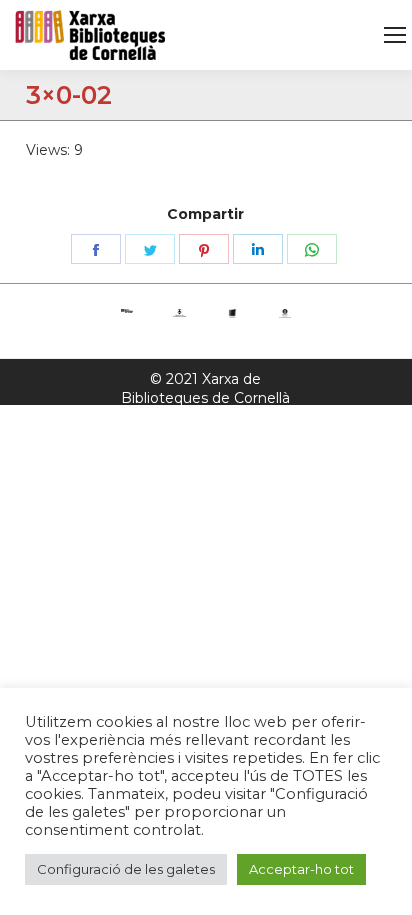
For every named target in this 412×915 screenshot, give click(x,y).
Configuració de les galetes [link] (126, 869)
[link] (395, 35)
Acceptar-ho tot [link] (301, 869)
